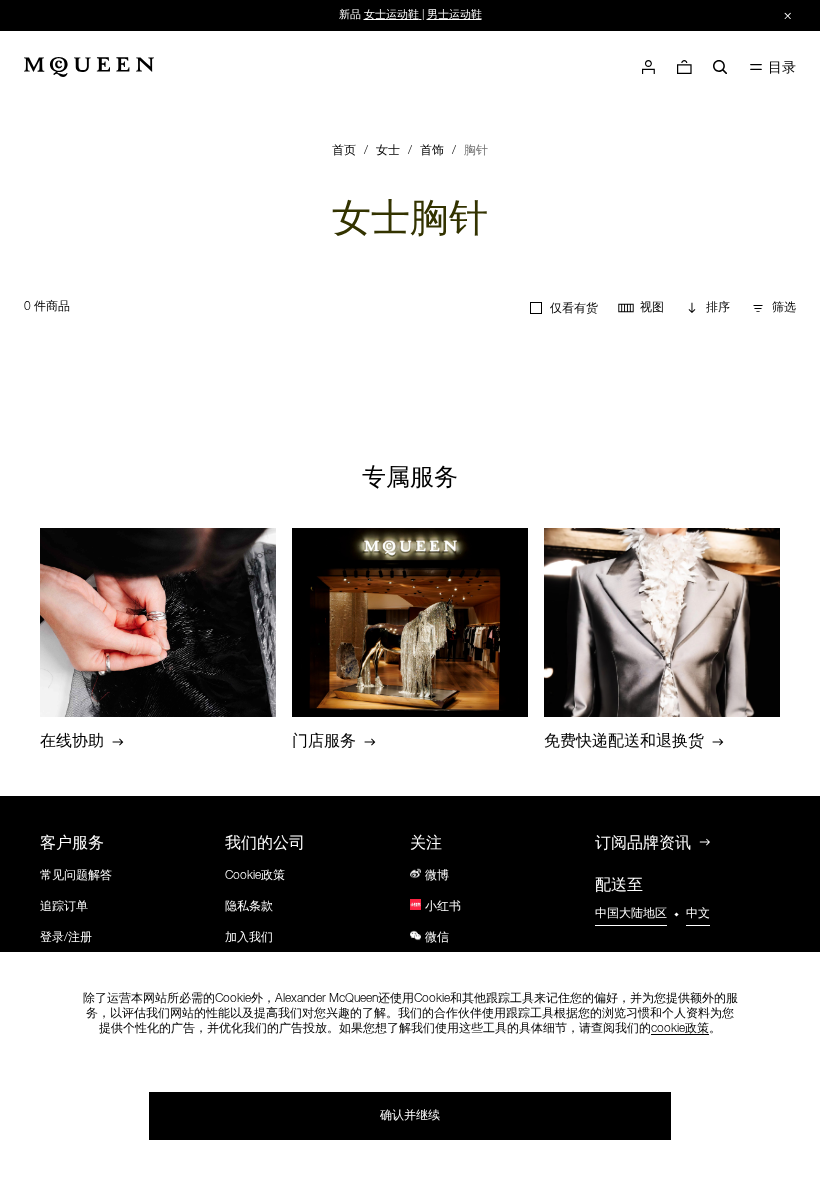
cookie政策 (680, 1029)
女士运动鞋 (391, 15)
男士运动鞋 (454, 15)
